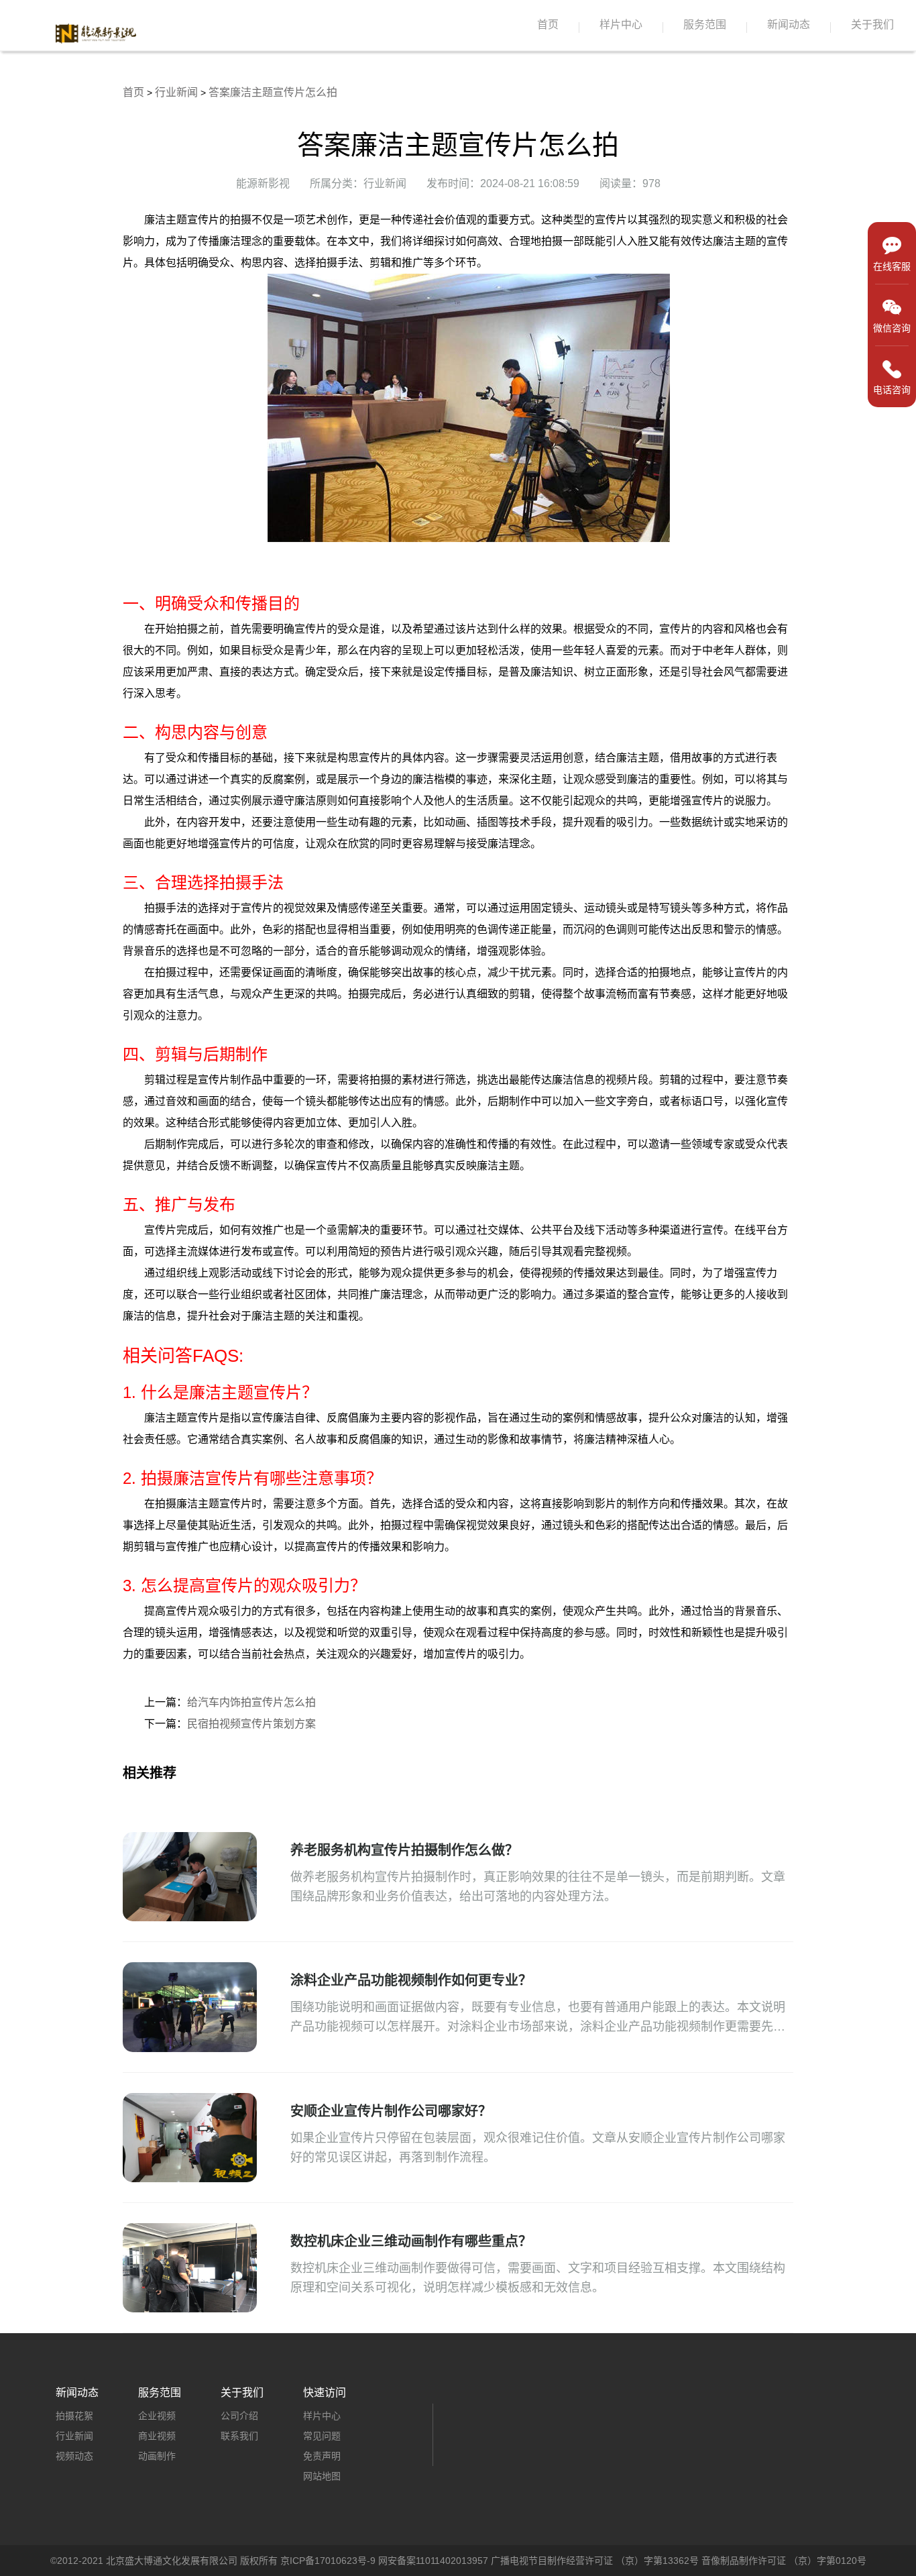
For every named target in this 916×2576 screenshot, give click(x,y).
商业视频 (157, 2436)
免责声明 (322, 2456)
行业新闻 (176, 92)
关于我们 (872, 24)
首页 (548, 24)
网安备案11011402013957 (433, 2561)
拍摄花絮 (74, 2416)
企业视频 (157, 2416)
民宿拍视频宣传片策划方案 (251, 1724)
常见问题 (322, 2436)
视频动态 (74, 2456)
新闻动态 (789, 24)
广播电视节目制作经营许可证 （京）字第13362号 (595, 2561)
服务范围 (705, 24)
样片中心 (621, 24)
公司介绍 (239, 2416)
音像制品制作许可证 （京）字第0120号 (784, 2561)
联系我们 (239, 2436)
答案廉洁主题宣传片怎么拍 (273, 92)
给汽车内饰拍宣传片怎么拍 (251, 1702)
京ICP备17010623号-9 (328, 2561)
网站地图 (322, 2476)
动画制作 (157, 2456)
